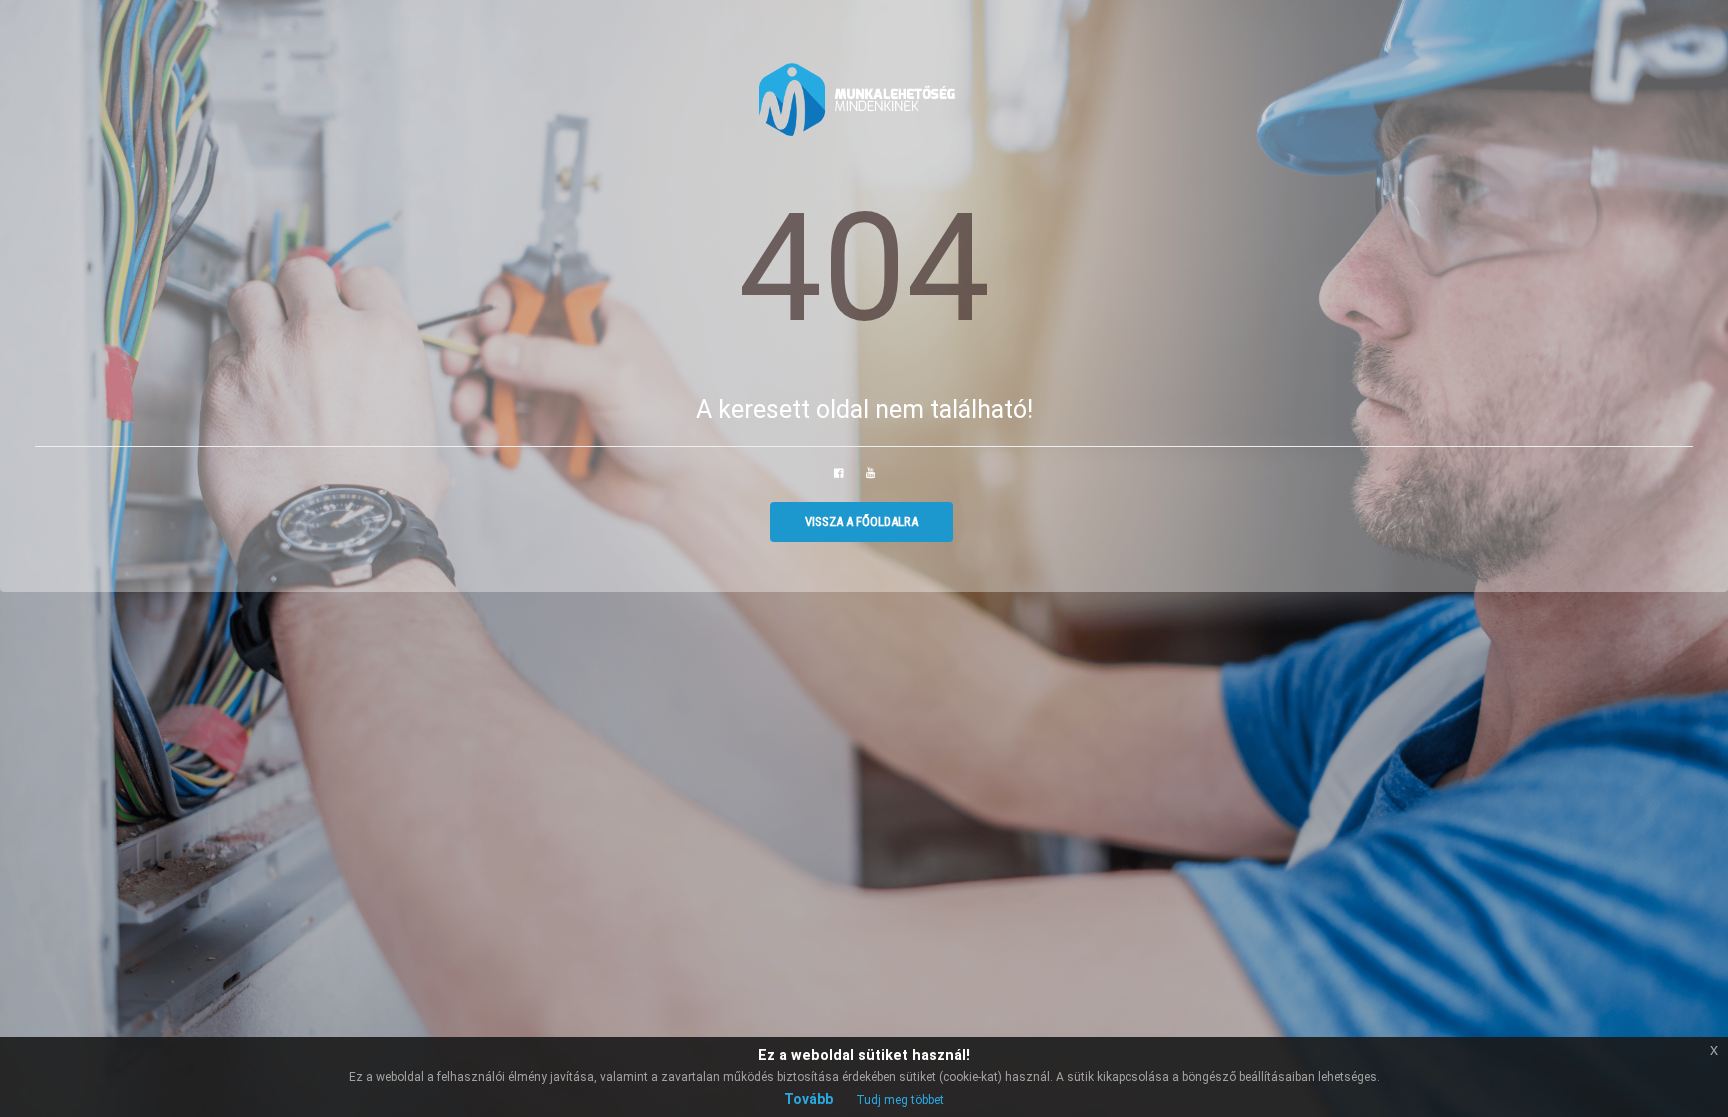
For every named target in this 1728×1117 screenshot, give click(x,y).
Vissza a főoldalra (861, 521)
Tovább (808, 1099)
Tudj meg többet (900, 1100)
